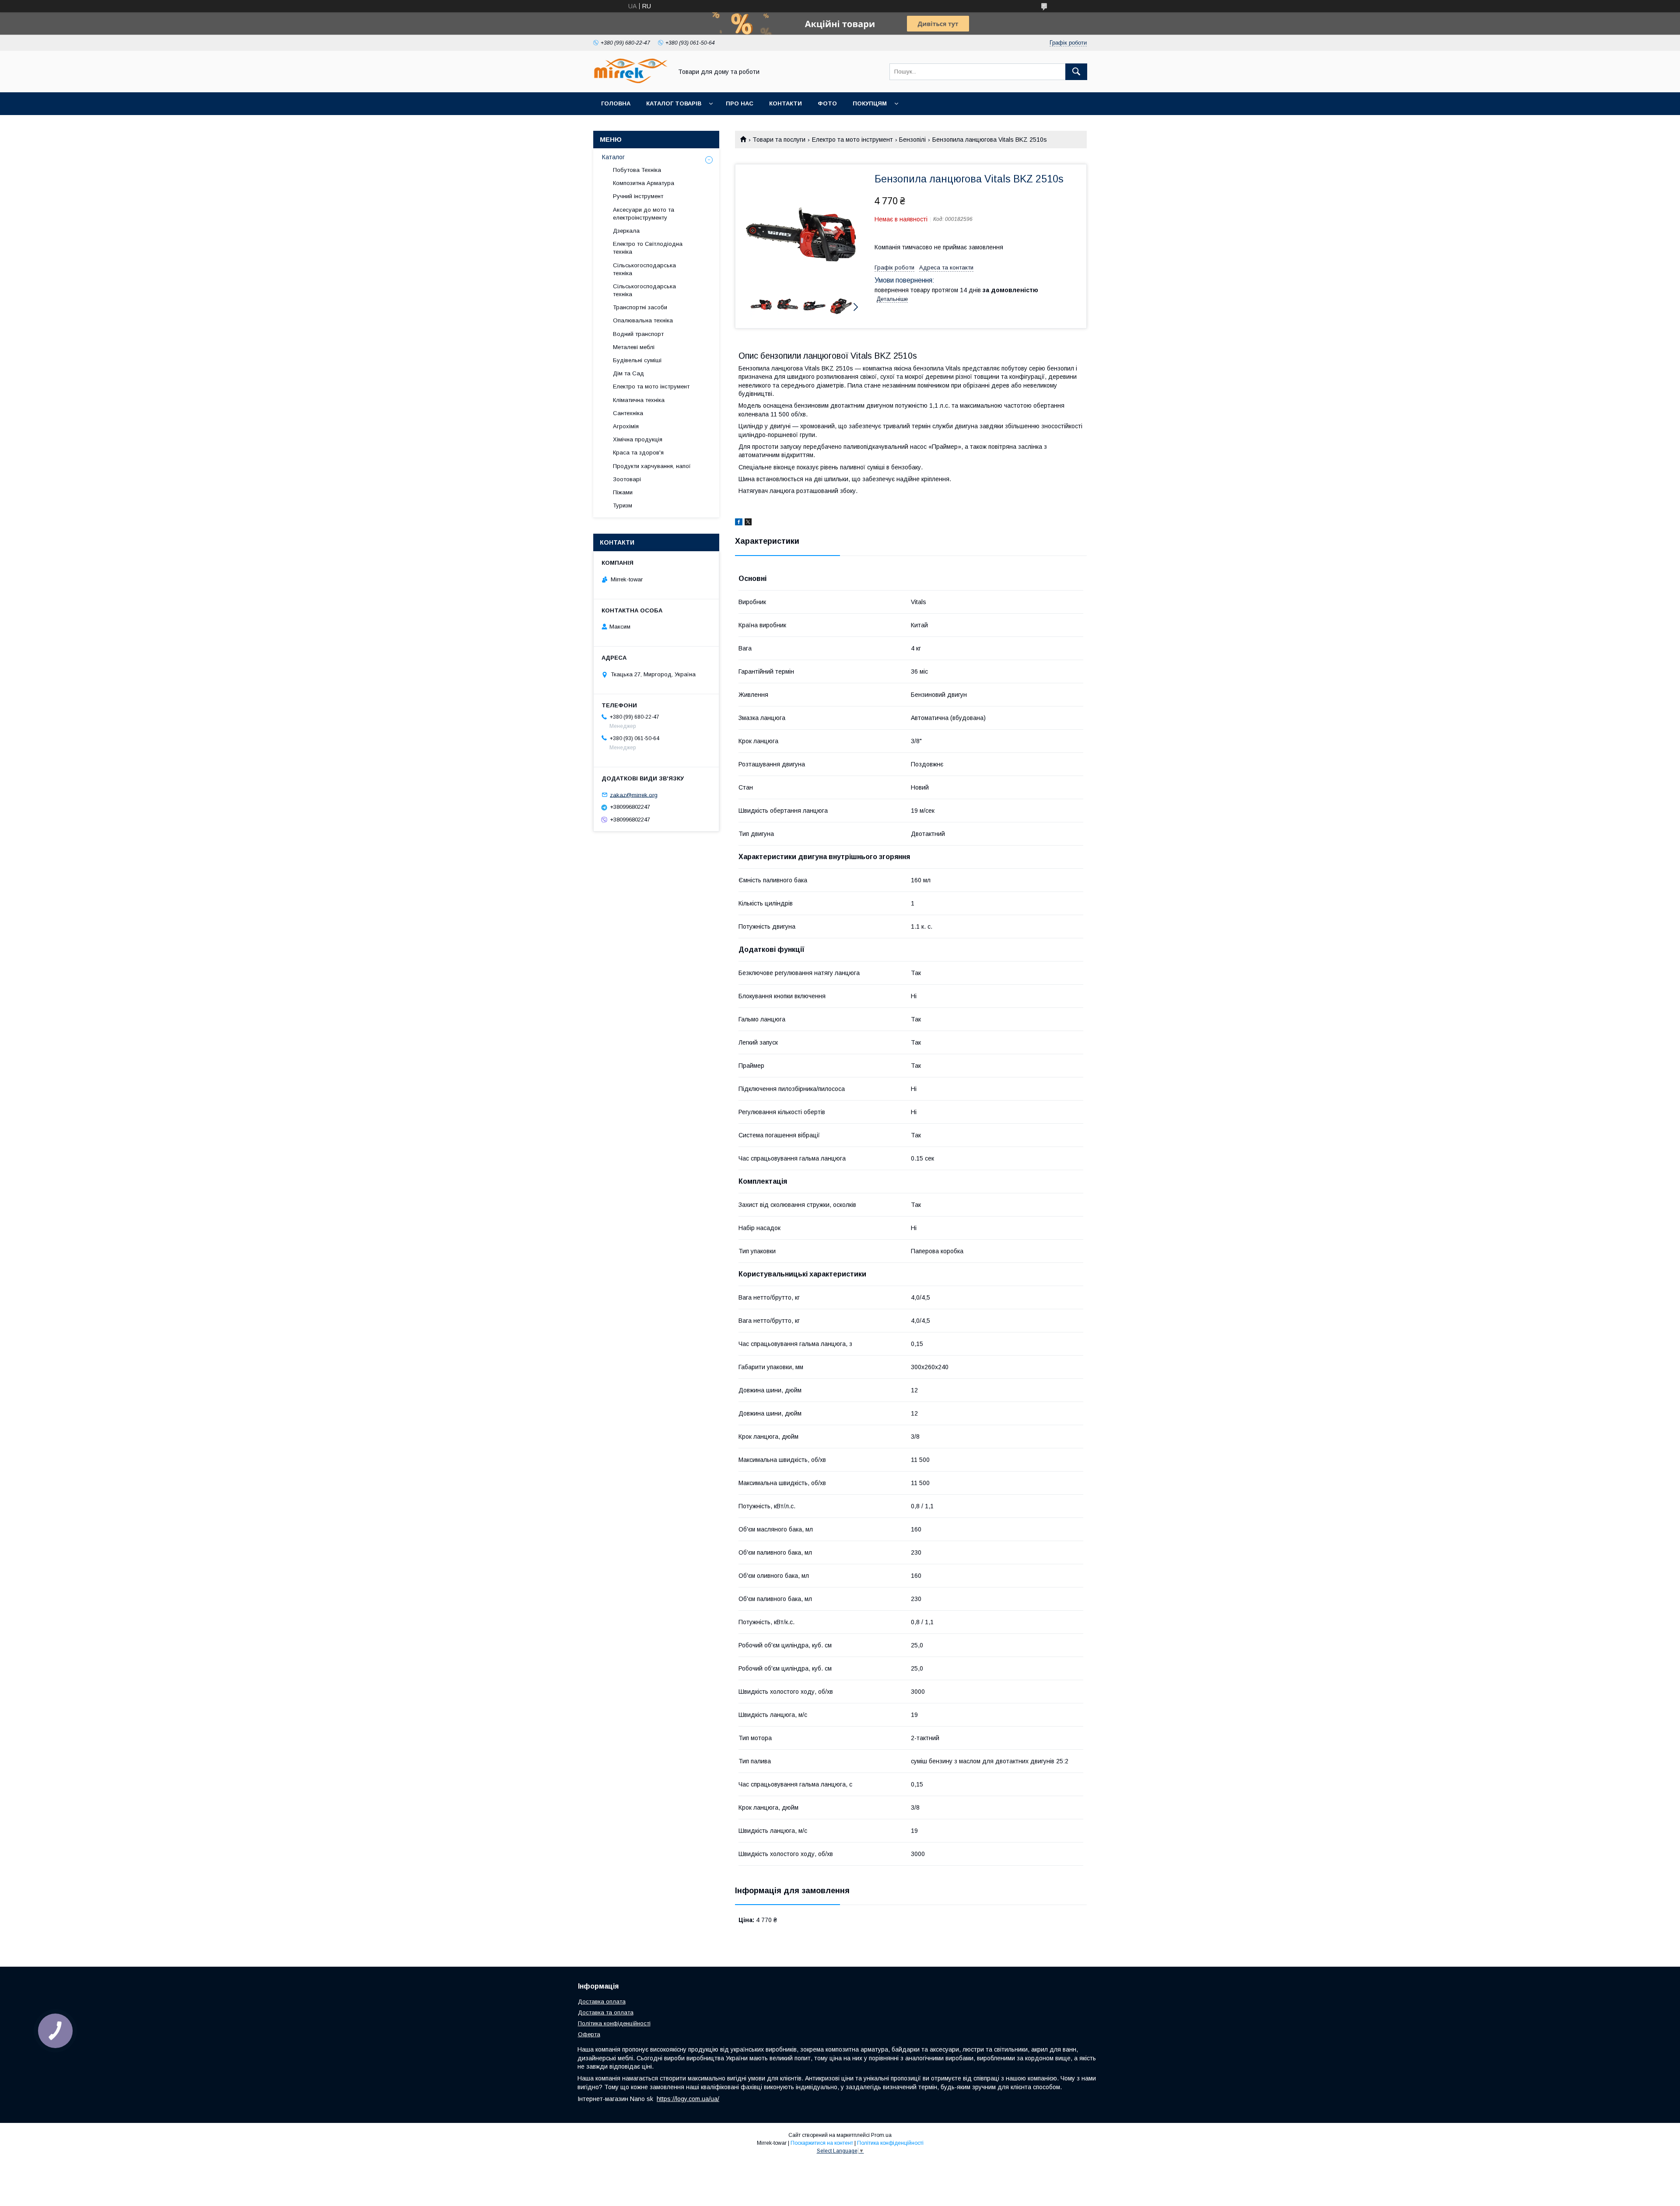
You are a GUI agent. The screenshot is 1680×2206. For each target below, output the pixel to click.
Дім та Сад (628, 373)
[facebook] (739, 523)
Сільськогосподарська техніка (644, 269)
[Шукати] (1076, 72)
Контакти (786, 103)
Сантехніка (628, 413)
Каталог (613, 157)
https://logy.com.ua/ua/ (688, 2099)
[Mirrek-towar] (630, 81)
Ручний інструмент (638, 196)
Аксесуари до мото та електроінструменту (644, 214)
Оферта (589, 2034)
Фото (827, 103)
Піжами (623, 492)
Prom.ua (881, 2135)
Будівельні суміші (637, 360)
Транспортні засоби (640, 307)
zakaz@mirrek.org (634, 795)
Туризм (623, 505)
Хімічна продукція (638, 439)
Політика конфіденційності (614, 2023)
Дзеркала (626, 231)
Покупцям (870, 103)
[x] (748, 523)
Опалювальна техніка (643, 320)
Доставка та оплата (606, 2012)
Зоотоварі (627, 479)
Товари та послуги (779, 140)
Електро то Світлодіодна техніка (648, 248)
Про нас (740, 103)
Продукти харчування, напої (652, 466)
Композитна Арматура (644, 183)
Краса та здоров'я (638, 453)
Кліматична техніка (639, 400)
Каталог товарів (674, 103)
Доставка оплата (602, 2001)
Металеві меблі (634, 347)
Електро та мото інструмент (852, 140)
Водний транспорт (638, 334)
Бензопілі (912, 140)
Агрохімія (626, 426)
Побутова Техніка (637, 170)
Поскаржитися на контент (822, 2143)
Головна (616, 103)
